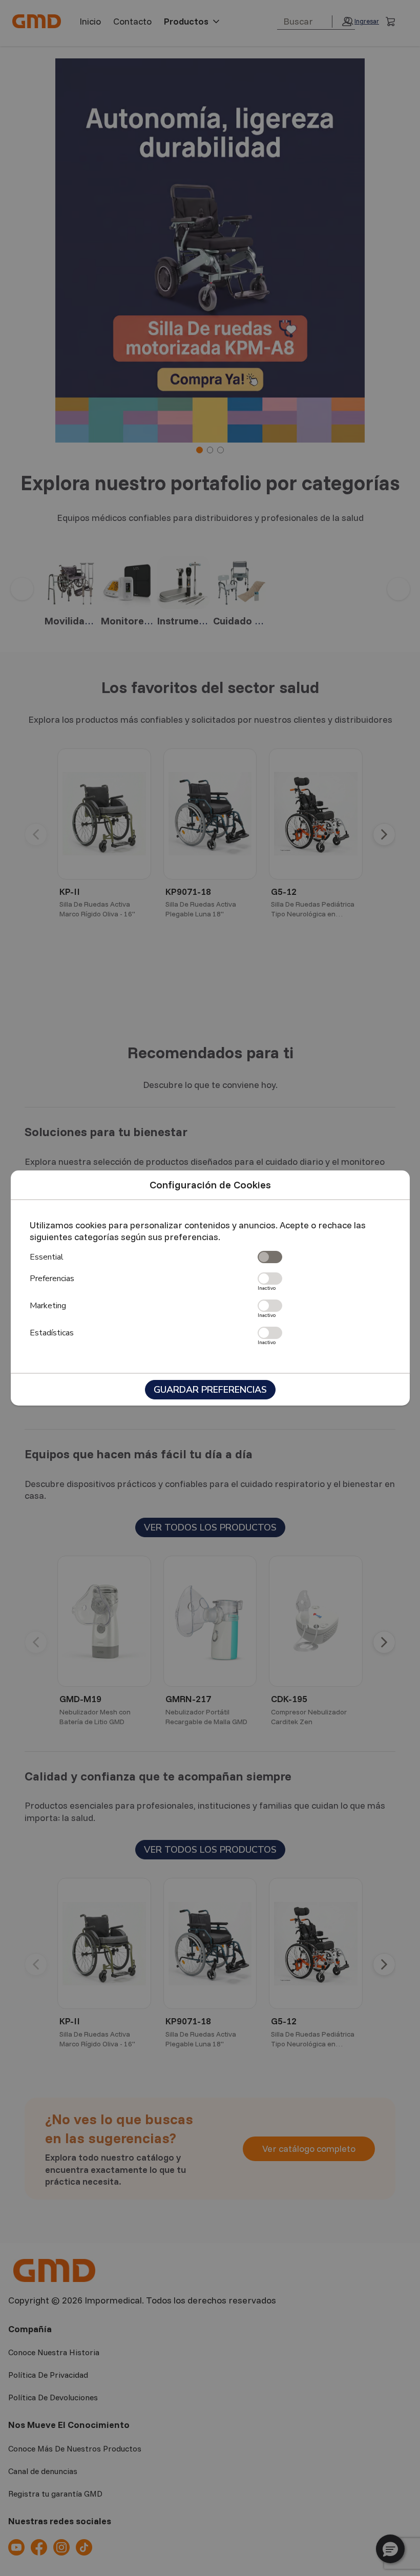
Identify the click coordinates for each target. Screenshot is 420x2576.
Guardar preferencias (210, 1390)
